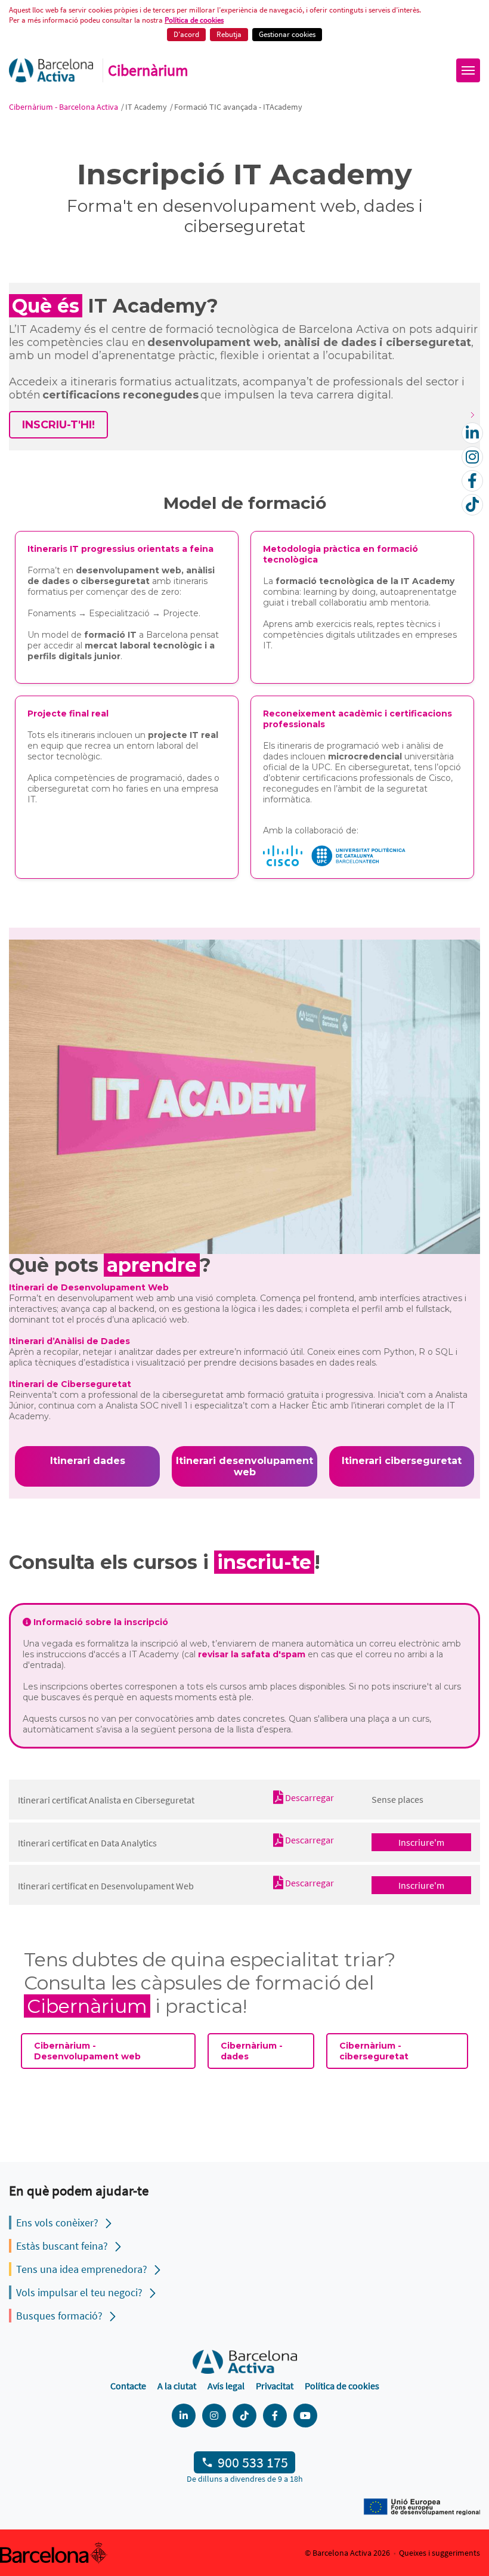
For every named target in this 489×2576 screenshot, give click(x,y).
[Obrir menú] (468, 70)
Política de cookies (194, 20)
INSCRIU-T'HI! (58, 425)
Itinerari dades (88, 1461)
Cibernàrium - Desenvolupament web (87, 2051)
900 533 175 (253, 2462)
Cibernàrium (148, 70)
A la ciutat (177, 2386)
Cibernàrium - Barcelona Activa (64, 107)
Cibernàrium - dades (252, 2051)
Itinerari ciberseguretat (402, 1461)
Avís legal (226, 2386)
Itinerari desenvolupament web (244, 1466)
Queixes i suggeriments (440, 2553)
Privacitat (275, 2386)
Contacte (128, 2386)
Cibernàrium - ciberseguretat (374, 2051)
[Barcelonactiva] (51, 70)
